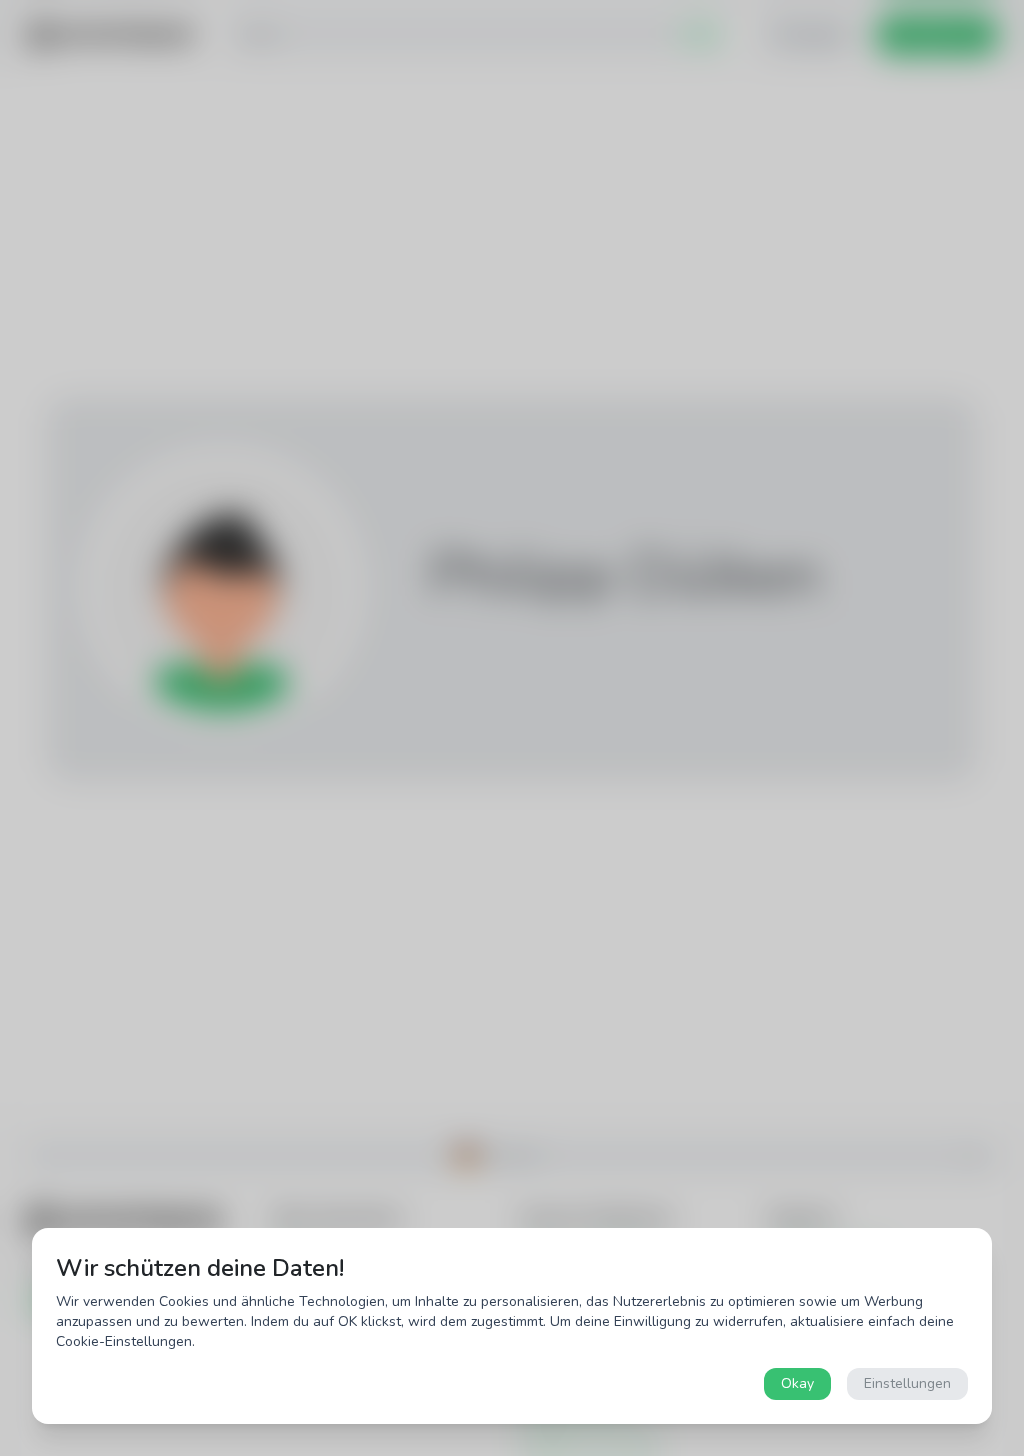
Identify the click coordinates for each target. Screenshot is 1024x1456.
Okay (797, 1383)
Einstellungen (907, 1383)
